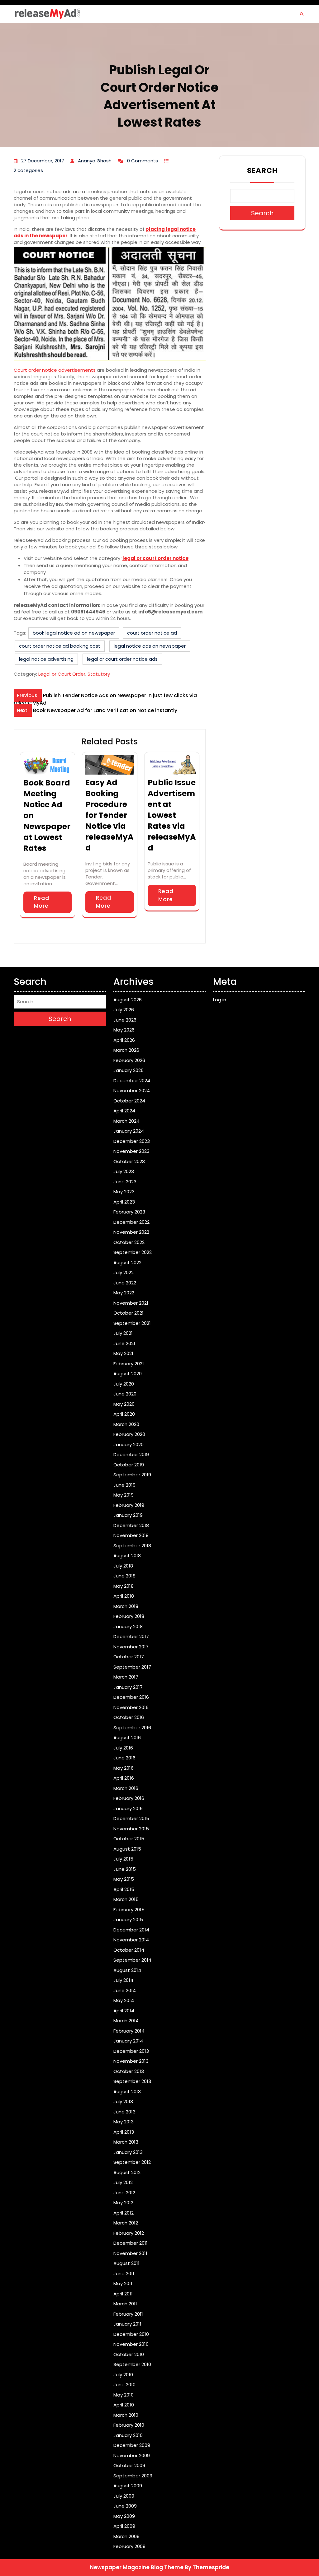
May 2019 (124, 1495)
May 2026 (124, 1030)
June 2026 (125, 1020)
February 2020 (129, 1434)
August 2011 (126, 2263)
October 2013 (129, 2071)
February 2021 (129, 1364)
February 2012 (129, 2233)
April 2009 (124, 2526)
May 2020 (124, 1404)
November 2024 (132, 1090)
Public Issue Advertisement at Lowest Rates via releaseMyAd (172, 815)
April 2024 (124, 1111)
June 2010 (124, 2385)
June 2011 (124, 2273)
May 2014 (124, 2000)
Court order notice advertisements (55, 370)
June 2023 (125, 1182)
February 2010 (129, 2425)
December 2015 (131, 1818)
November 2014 (131, 1940)
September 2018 (132, 1546)
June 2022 (125, 1283)
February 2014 (129, 2031)
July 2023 (124, 1171)
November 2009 (132, 2455)
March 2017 (126, 1677)
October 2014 (129, 1950)
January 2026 (129, 1070)
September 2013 (132, 2081)
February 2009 (129, 2546)
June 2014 (125, 1990)
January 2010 (128, 2435)
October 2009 (129, 2465)
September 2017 (132, 1667)
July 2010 (123, 2375)
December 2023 (132, 1141)
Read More (42, 902)
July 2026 (124, 1010)
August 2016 (127, 1738)
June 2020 (125, 1394)
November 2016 (131, 1707)
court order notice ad (152, 633)
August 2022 (127, 1262)
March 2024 (126, 1121)
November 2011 (130, 2253)
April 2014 (124, 2011)
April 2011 (123, 2294)
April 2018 (124, 1596)
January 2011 (127, 2324)
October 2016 (129, 1717)
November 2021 (131, 1303)
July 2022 (124, 1272)
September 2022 (133, 1252)
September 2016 (132, 1728)
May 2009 (124, 2516)
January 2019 (128, 1515)
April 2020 (124, 1414)
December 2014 (131, 1930)
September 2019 (132, 1475)
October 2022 (129, 1242)
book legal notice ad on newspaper (74, 633)
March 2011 (125, 2304)
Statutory (99, 674)
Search (262, 170)
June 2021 (124, 1343)
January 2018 (128, 1626)
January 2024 (129, 1131)
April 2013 (124, 2132)
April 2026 (124, 1040)
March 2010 (126, 2415)
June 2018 (124, 1576)
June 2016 (124, 1758)
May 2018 (124, 1586)
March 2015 (126, 1899)
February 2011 (128, 2314)
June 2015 (125, 1869)
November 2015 (131, 1829)
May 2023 (124, 1192)
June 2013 (124, 2112)
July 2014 (123, 1980)
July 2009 (124, 2496)
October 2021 (129, 1313)
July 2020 (124, 1384)
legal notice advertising (46, 659)
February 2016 (129, 1798)
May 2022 (124, 1293)
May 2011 (123, 2283)
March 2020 (126, 1424)
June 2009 (125, 2506)
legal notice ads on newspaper (150, 646)
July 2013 (123, 2101)
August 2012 (127, 2172)
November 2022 (131, 1232)
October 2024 (129, 1101)
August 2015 (127, 1849)
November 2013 (131, 2061)
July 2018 (123, 1566)
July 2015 (123, 1859)
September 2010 (132, 2364)
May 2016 (124, 1768)
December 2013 (131, 2051)
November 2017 (131, 1647)
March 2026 (126, 1050)
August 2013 (127, 2092)
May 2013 (124, 2122)
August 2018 (127, 1556)
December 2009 (132, 2445)
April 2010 (124, 2405)
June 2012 (124, 2193)
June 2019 (124, 1485)
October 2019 (129, 1465)
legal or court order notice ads (122, 659)
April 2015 (124, 1889)
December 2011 (131, 2243)
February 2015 (129, 1910)
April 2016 (124, 1778)
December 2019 (131, 1454)
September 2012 (132, 2162)
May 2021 (123, 1353)
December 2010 (131, 2334)
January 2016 (128, 1808)
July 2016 (123, 1748)
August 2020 (128, 1374)
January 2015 (128, 1919)
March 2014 (126, 2021)
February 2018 (129, 1616)
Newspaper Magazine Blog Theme (137, 2567)
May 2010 (124, 2395)
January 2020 (129, 1444)
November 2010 (131, 2344)
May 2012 (123, 2203)
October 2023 (129, 1161)
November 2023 (131, 1151)
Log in (220, 1000)
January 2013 (128, 2152)
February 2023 (129, 1212)
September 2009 (133, 2476)
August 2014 (127, 1970)
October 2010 (129, 2354)
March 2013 (126, 2142)
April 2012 (124, 2213)
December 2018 (131, 1525)
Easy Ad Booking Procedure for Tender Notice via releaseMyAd (109, 815)
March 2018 (126, 1606)
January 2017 (128, 1687)
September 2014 (132, 1960)
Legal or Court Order (62, 674)
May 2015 (124, 1879)
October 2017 (129, 1657)
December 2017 (131, 1636)
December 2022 (131, 1222)
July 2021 (123, 1333)
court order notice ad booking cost (60, 646)
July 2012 (123, 2182)
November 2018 (131, 1535)
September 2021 (132, 1323)
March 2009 (126, 2536)
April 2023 (124, 1202)
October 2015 (129, 1839)
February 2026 (129, 1060)
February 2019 (129, 1505)
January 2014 (128, 2041)
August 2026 (128, 1000)
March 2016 (126, 1788)
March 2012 (126, 2223)
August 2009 (128, 2486)
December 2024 (132, 1081)
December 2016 (131, 1697)
